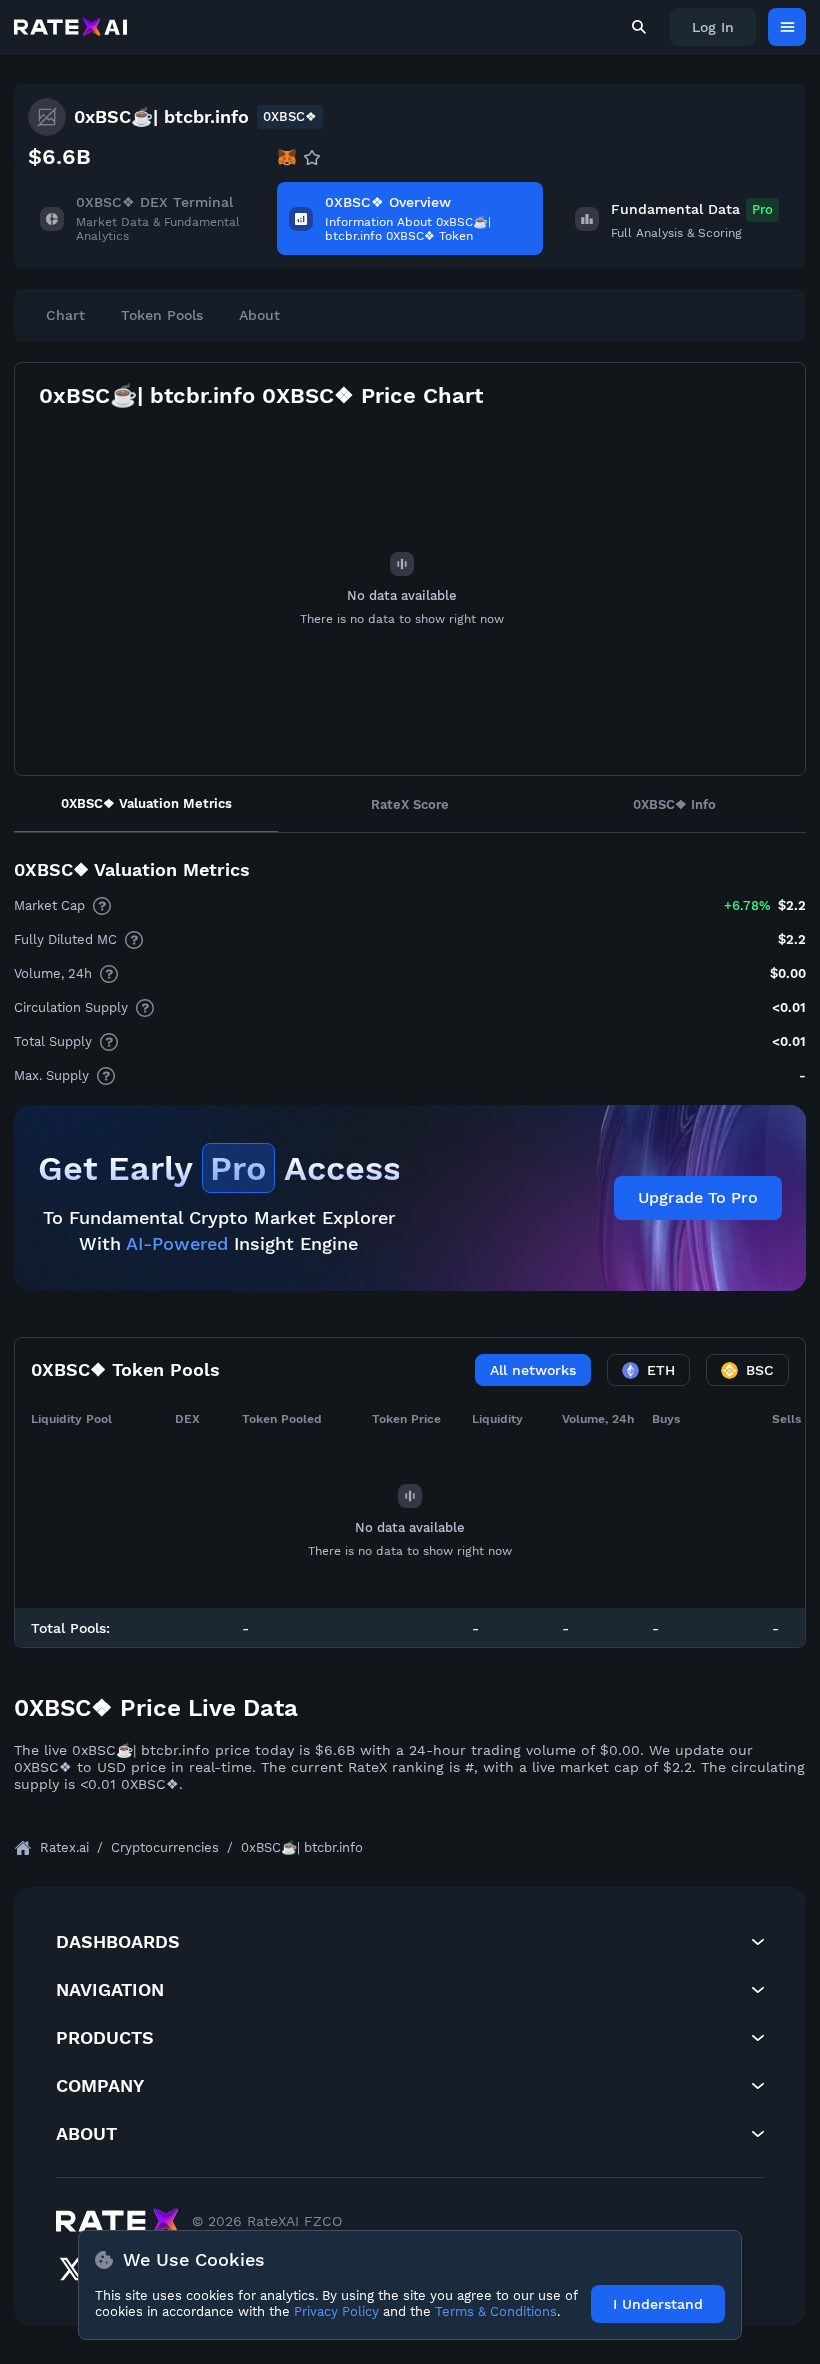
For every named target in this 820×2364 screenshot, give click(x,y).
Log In (713, 27)
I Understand (658, 2304)
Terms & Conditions (496, 2311)
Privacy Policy (336, 2311)
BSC (760, 1370)
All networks (533, 1370)
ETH (661, 1370)
